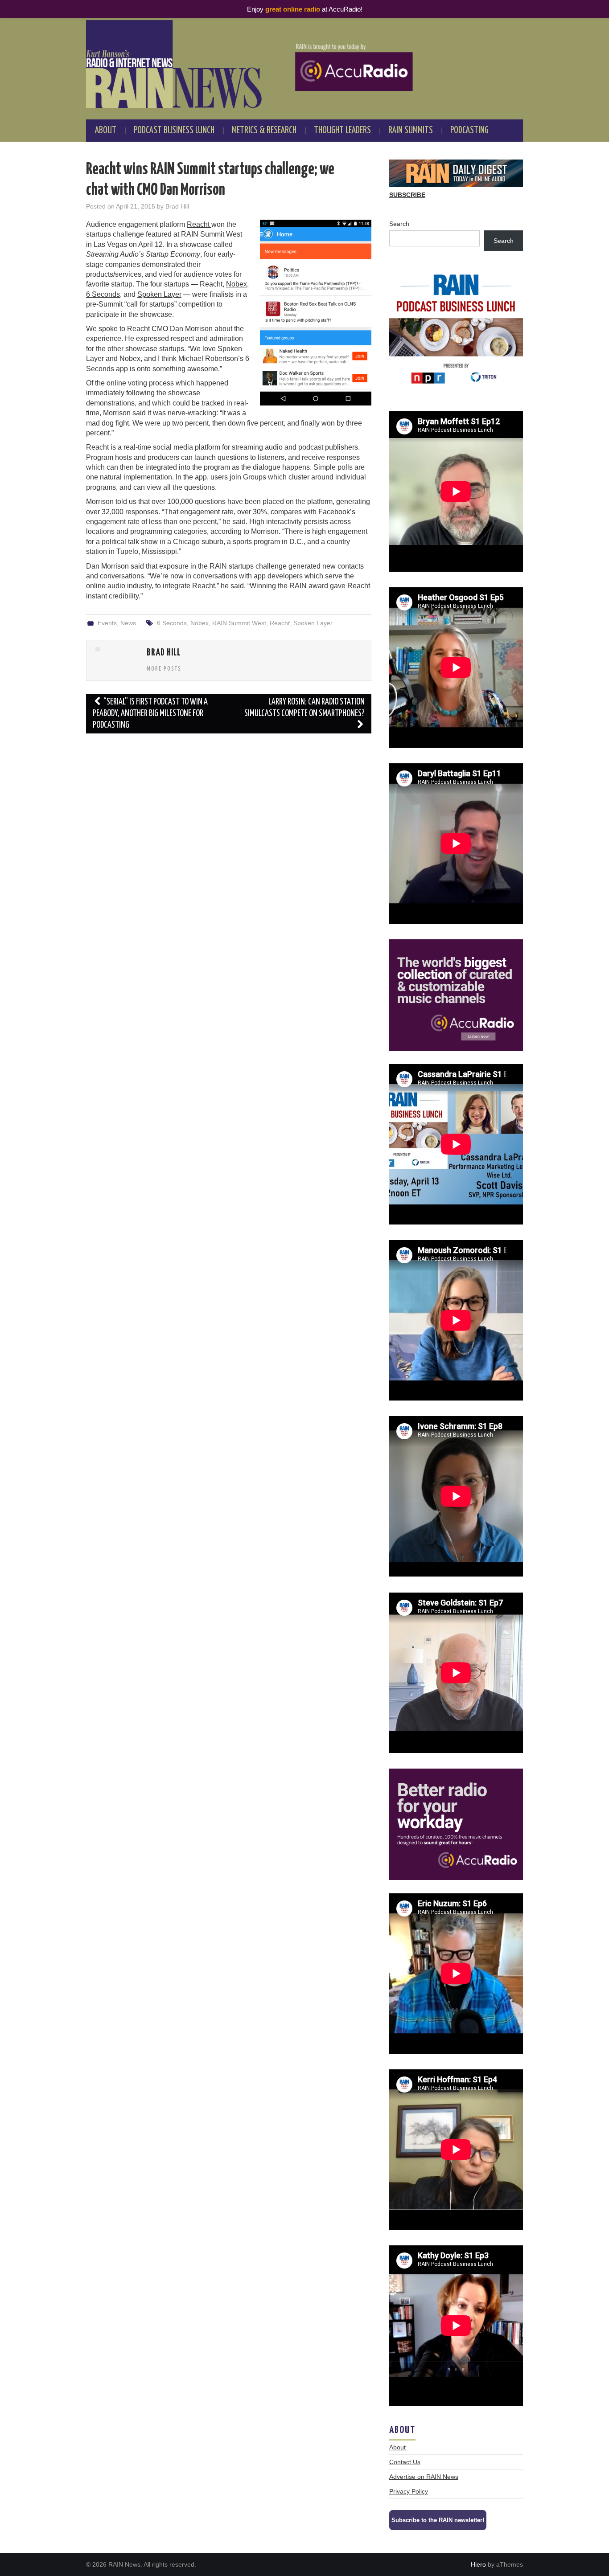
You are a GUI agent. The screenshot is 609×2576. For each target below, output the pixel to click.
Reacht (199, 224)
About (106, 131)
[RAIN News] (304, 64)
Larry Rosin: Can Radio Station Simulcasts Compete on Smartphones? (304, 708)
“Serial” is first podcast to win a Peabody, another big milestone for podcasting (150, 714)
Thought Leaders (342, 131)
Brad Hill (177, 206)
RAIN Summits (411, 131)
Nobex (237, 284)
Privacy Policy (409, 2491)
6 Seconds (103, 294)
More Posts (164, 669)
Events (107, 623)
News (128, 623)
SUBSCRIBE (407, 195)
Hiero (478, 2564)
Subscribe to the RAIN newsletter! (438, 2520)
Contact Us (405, 2462)
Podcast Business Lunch (174, 131)
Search (399, 224)
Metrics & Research (264, 131)
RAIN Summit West (239, 623)
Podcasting (469, 131)
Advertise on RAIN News (424, 2477)
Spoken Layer (159, 294)
